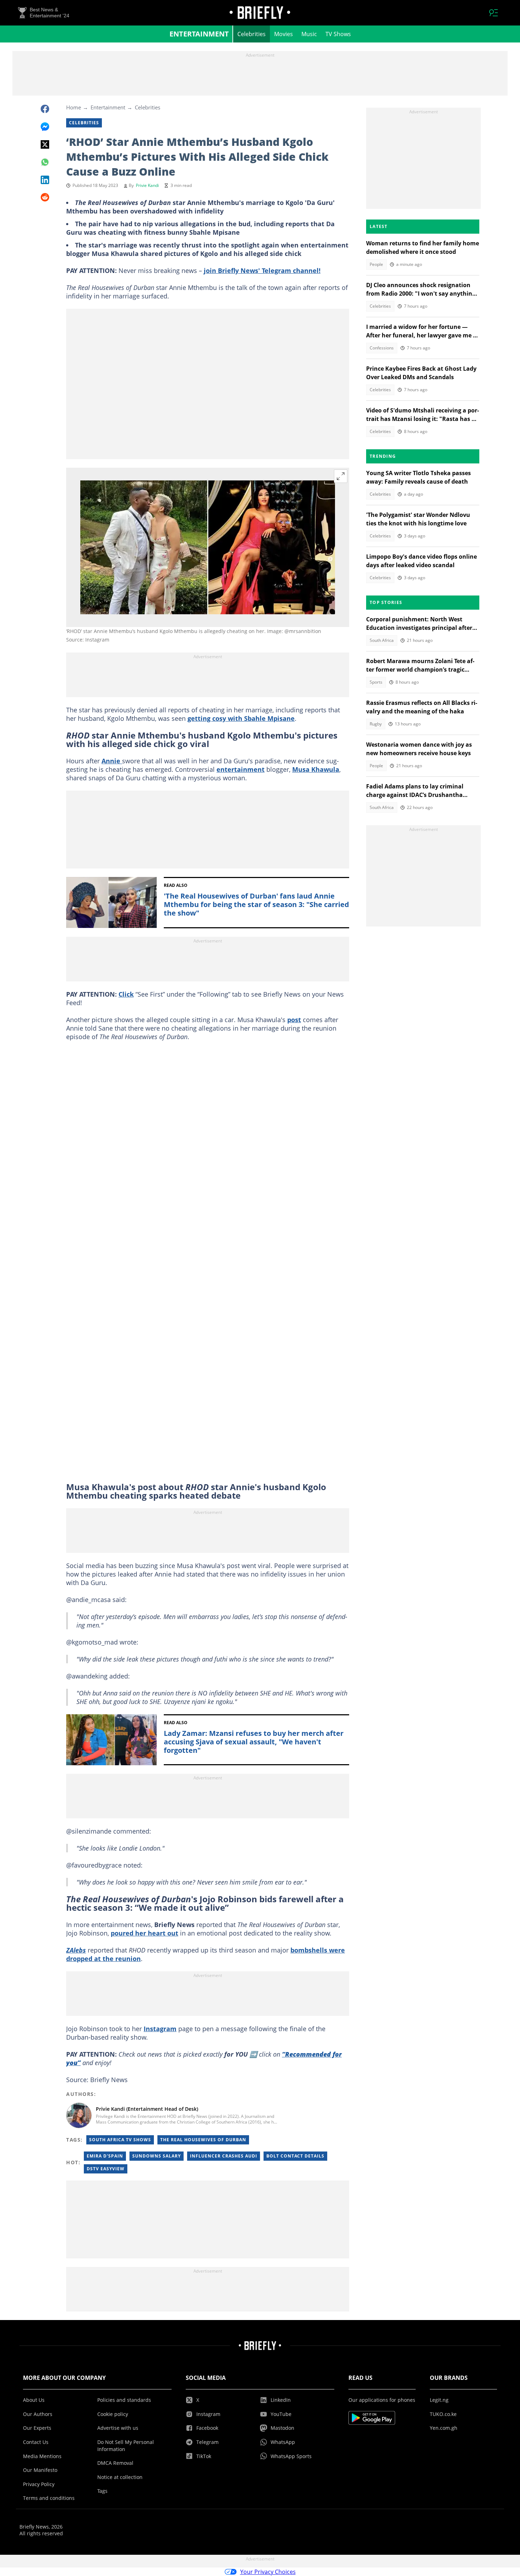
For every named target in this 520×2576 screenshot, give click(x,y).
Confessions (382, 348)
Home (74, 107)
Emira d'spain (105, 2156)
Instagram (160, 2029)
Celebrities (252, 34)
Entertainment (199, 34)
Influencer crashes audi (224, 2156)
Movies (284, 34)
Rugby (376, 724)
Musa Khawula (316, 769)
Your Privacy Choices (268, 2572)
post (294, 1020)
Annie (112, 761)
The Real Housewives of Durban (203, 2140)
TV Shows (338, 34)
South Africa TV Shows (120, 2140)
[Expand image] (341, 476)
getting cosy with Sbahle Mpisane (241, 718)
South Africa (382, 640)
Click (126, 994)
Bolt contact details (295, 2156)
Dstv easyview (106, 2169)
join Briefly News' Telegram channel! (262, 270)
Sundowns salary (157, 2156)
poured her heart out (145, 1933)
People (376, 264)
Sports (376, 682)
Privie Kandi (147, 185)
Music (309, 34)
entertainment (241, 769)
